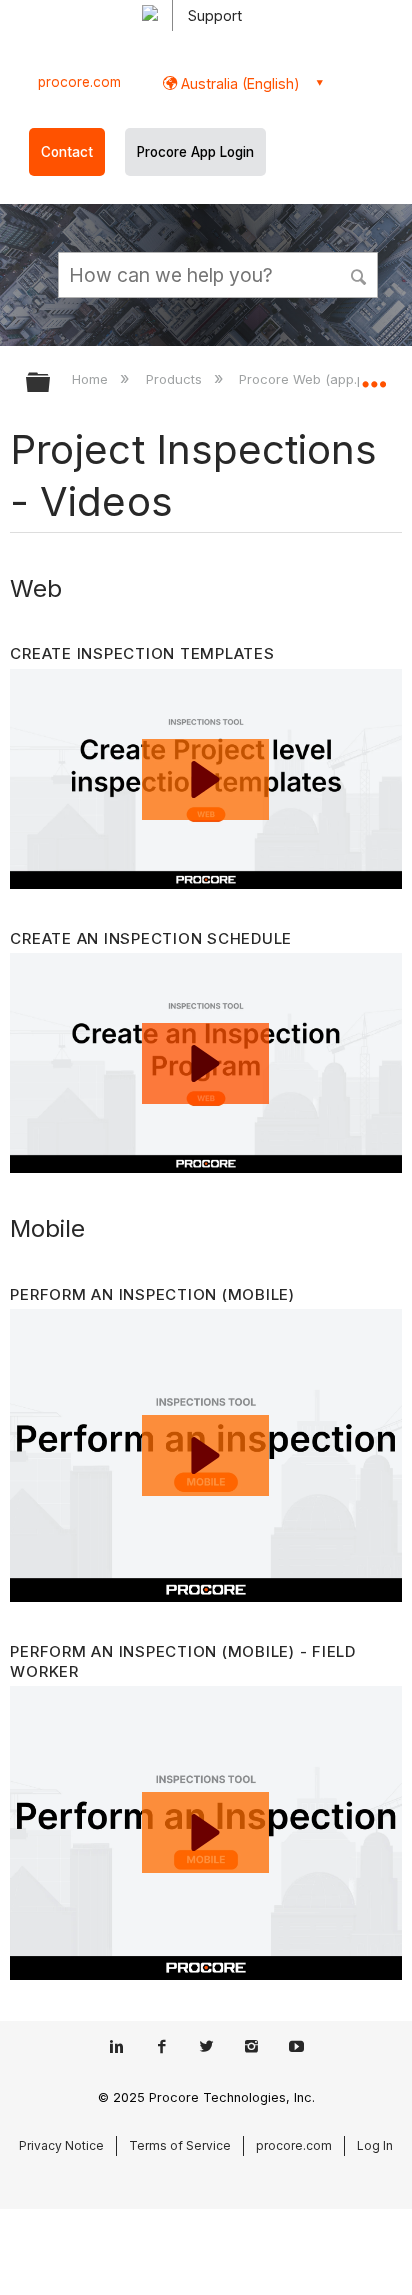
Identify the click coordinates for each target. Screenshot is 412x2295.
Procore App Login (195, 152)
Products (175, 379)
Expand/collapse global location (374, 376)
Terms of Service (180, 2145)
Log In (375, 2145)
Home (92, 379)
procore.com (79, 82)
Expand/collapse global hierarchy (51, 383)
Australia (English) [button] (238, 83)
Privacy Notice (61, 2145)
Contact (67, 152)
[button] (360, 274)
